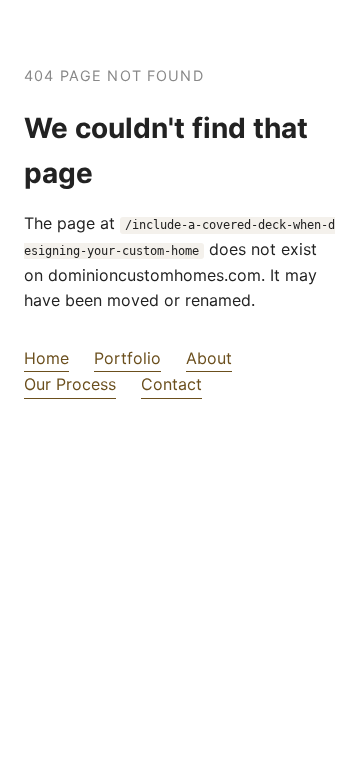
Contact (171, 384)
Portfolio (127, 358)
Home (46, 358)
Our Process (70, 384)
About (209, 358)
